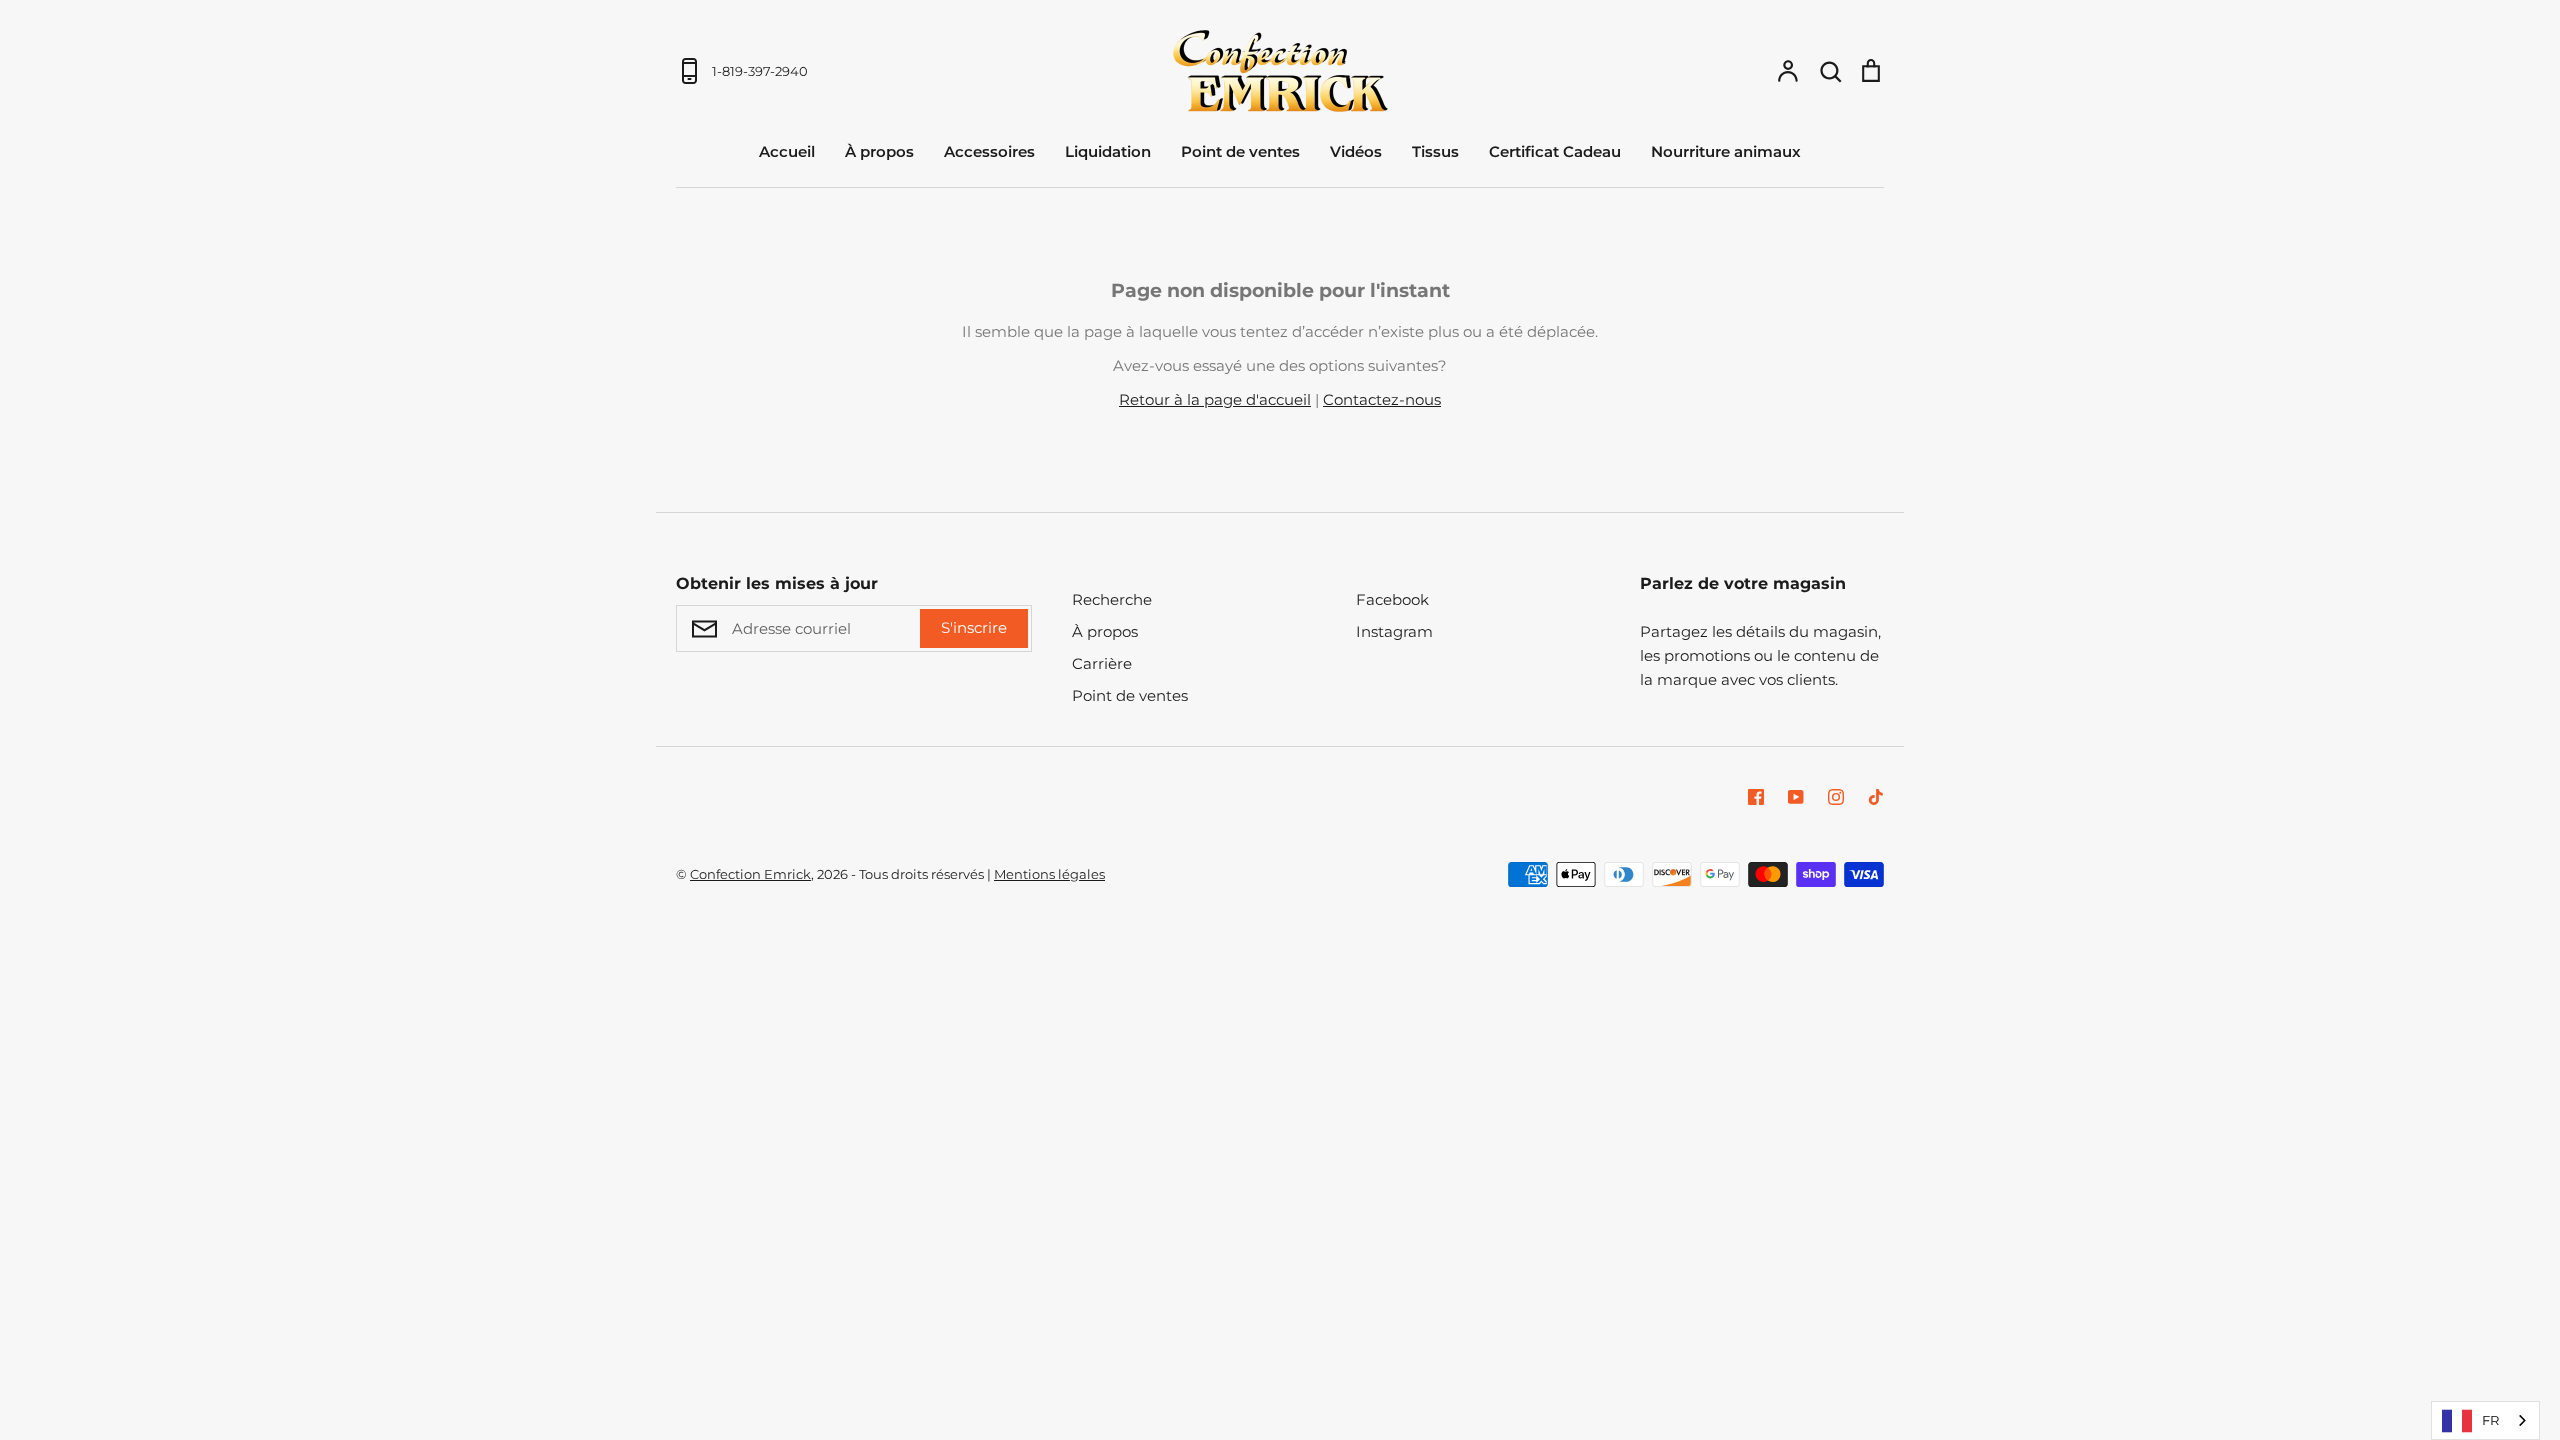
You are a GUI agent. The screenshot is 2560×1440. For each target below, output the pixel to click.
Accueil (787, 151)
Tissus (1435, 151)
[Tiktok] (1876, 797)
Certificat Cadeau (1555, 151)
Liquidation (1108, 151)
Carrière (1102, 663)
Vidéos (1356, 151)
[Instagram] (1836, 797)
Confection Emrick (750, 874)
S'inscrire (974, 627)
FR (2490, 1420)
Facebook (1392, 599)
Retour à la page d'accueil (1215, 399)
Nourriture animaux (1726, 151)
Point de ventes (1240, 151)
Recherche (1112, 599)
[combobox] (2485, 1420)
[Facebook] (1756, 797)
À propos (879, 151)
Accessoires (989, 151)
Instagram (1394, 631)
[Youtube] (1796, 797)
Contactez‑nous (1382, 399)
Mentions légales (1049, 874)
